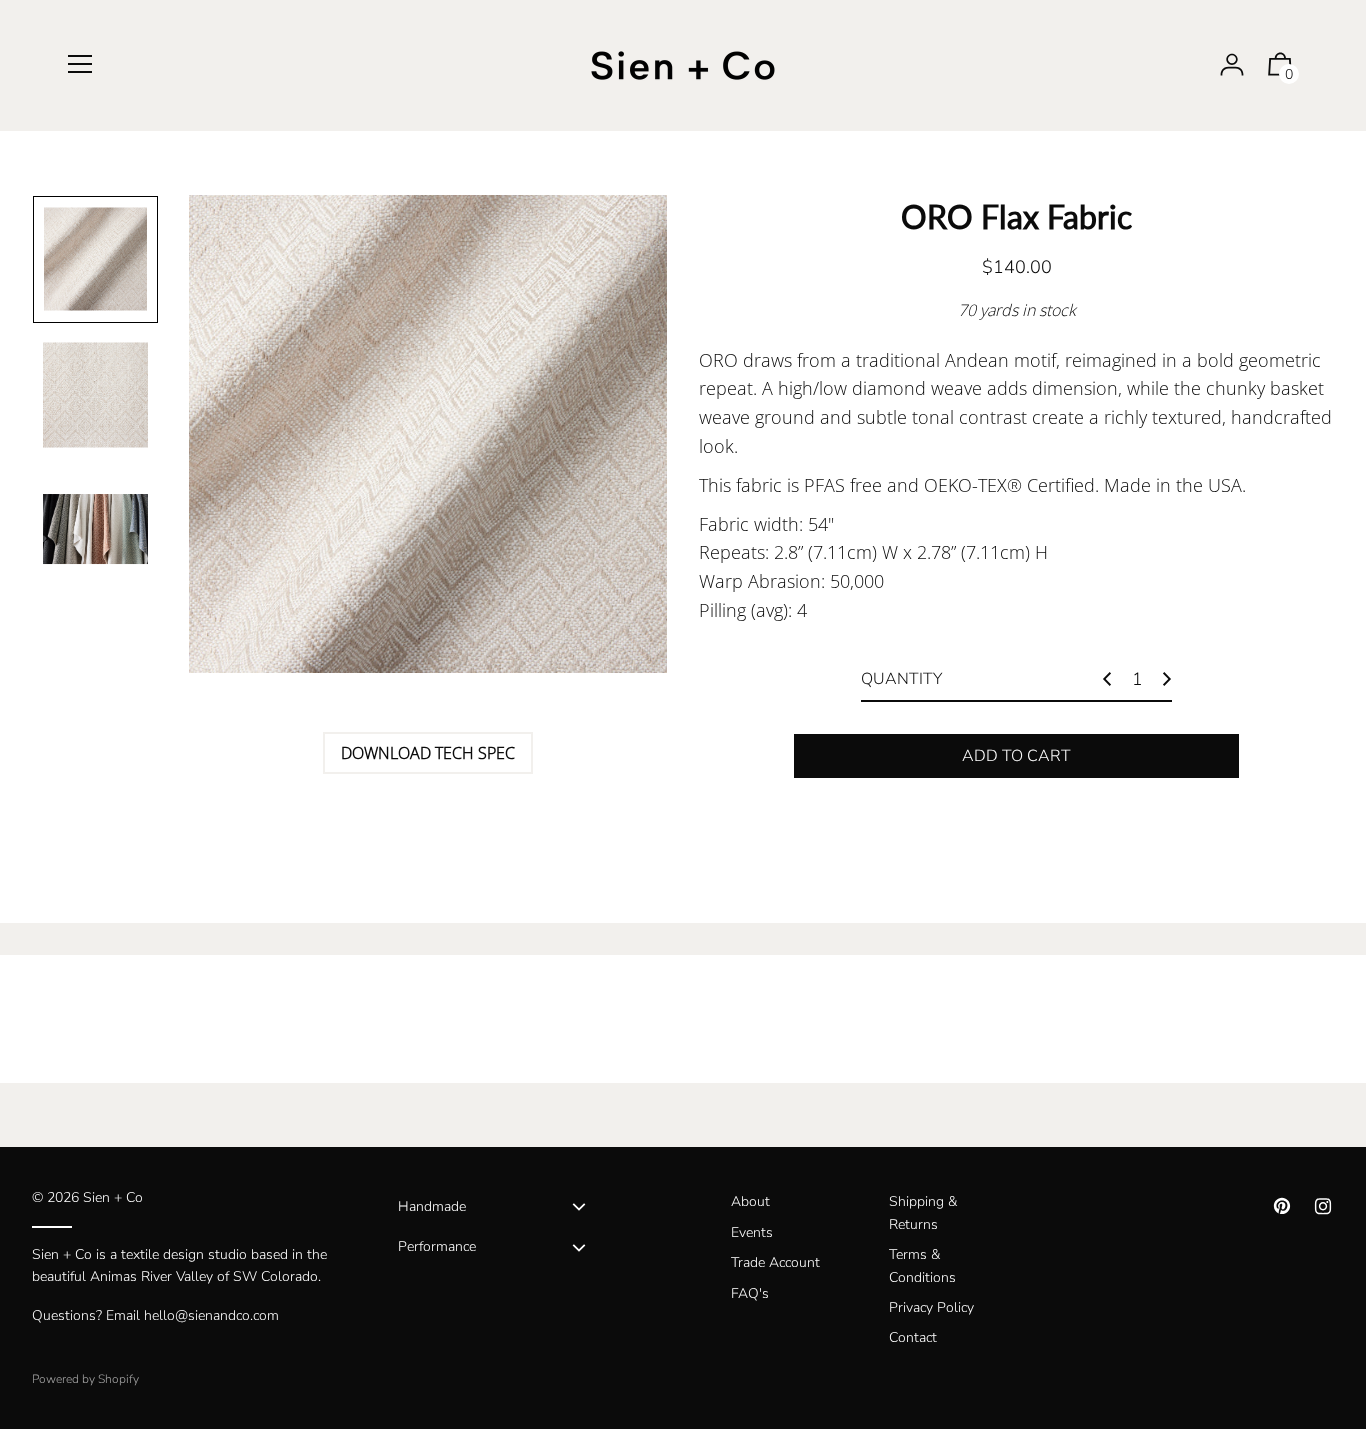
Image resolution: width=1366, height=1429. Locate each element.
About (750, 1201)
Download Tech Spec (428, 753)
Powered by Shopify (85, 1379)
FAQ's (750, 1293)
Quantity (901, 679)
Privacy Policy (931, 1307)
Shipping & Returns (923, 1212)
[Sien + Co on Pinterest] (1282, 1206)
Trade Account (775, 1262)
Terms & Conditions (922, 1265)
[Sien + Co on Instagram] (1323, 1206)
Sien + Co (113, 1197)
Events (752, 1232)
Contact (913, 1337)
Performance (437, 1246)
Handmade (432, 1206)
